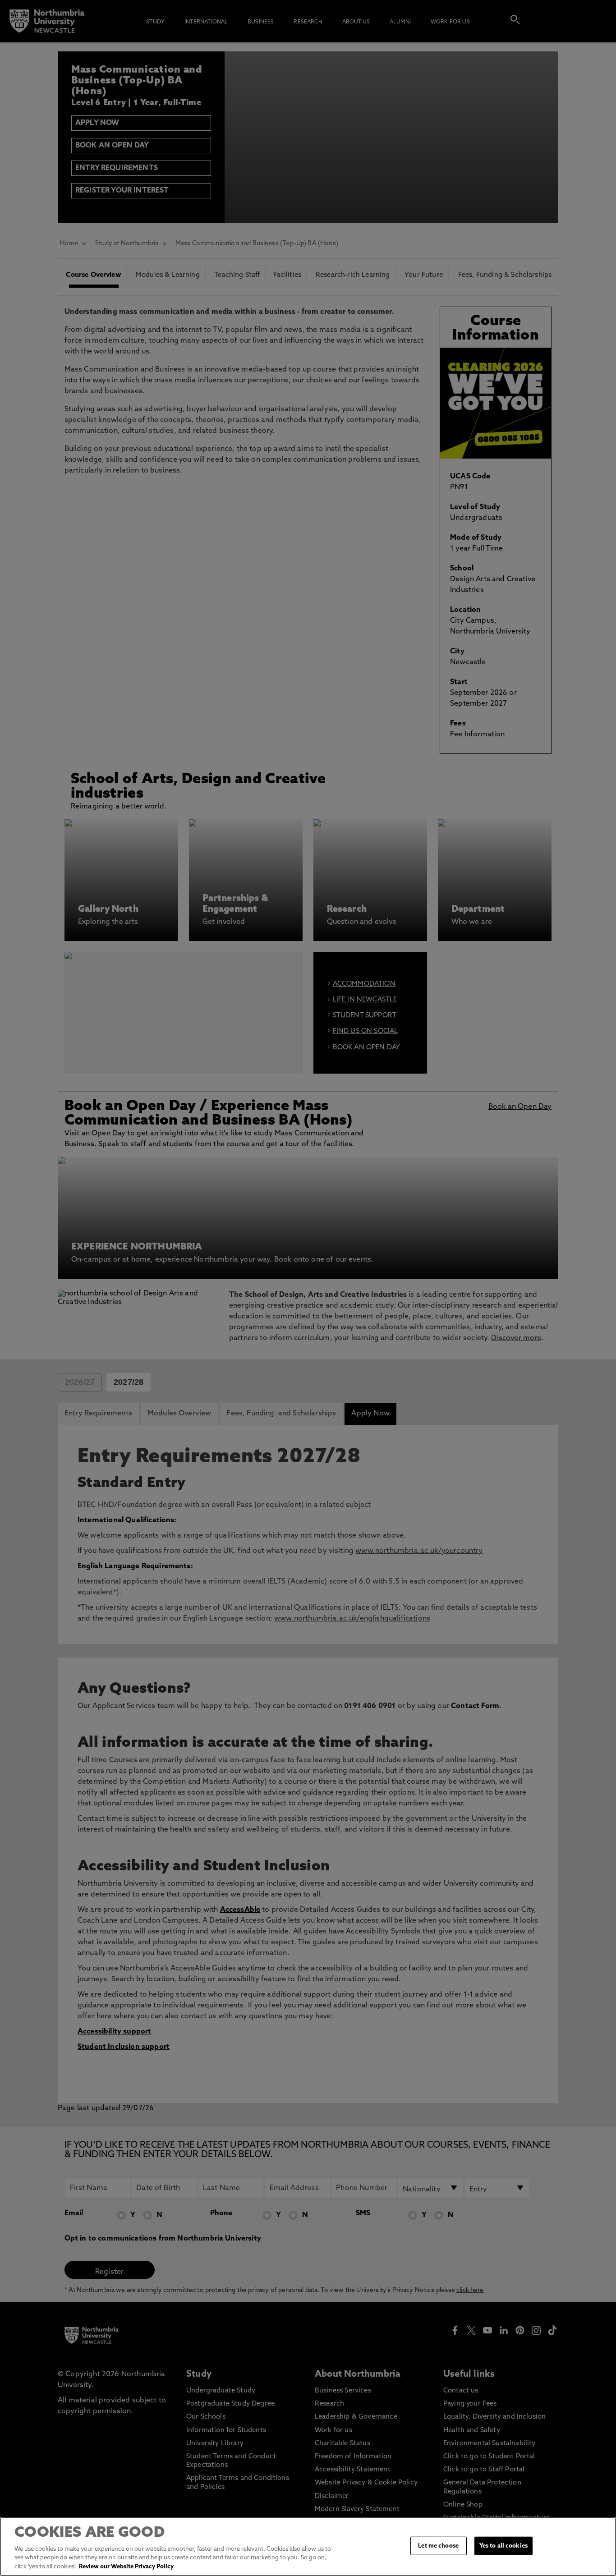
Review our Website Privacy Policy (126, 2567)
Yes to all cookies (503, 2546)
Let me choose (438, 2546)
